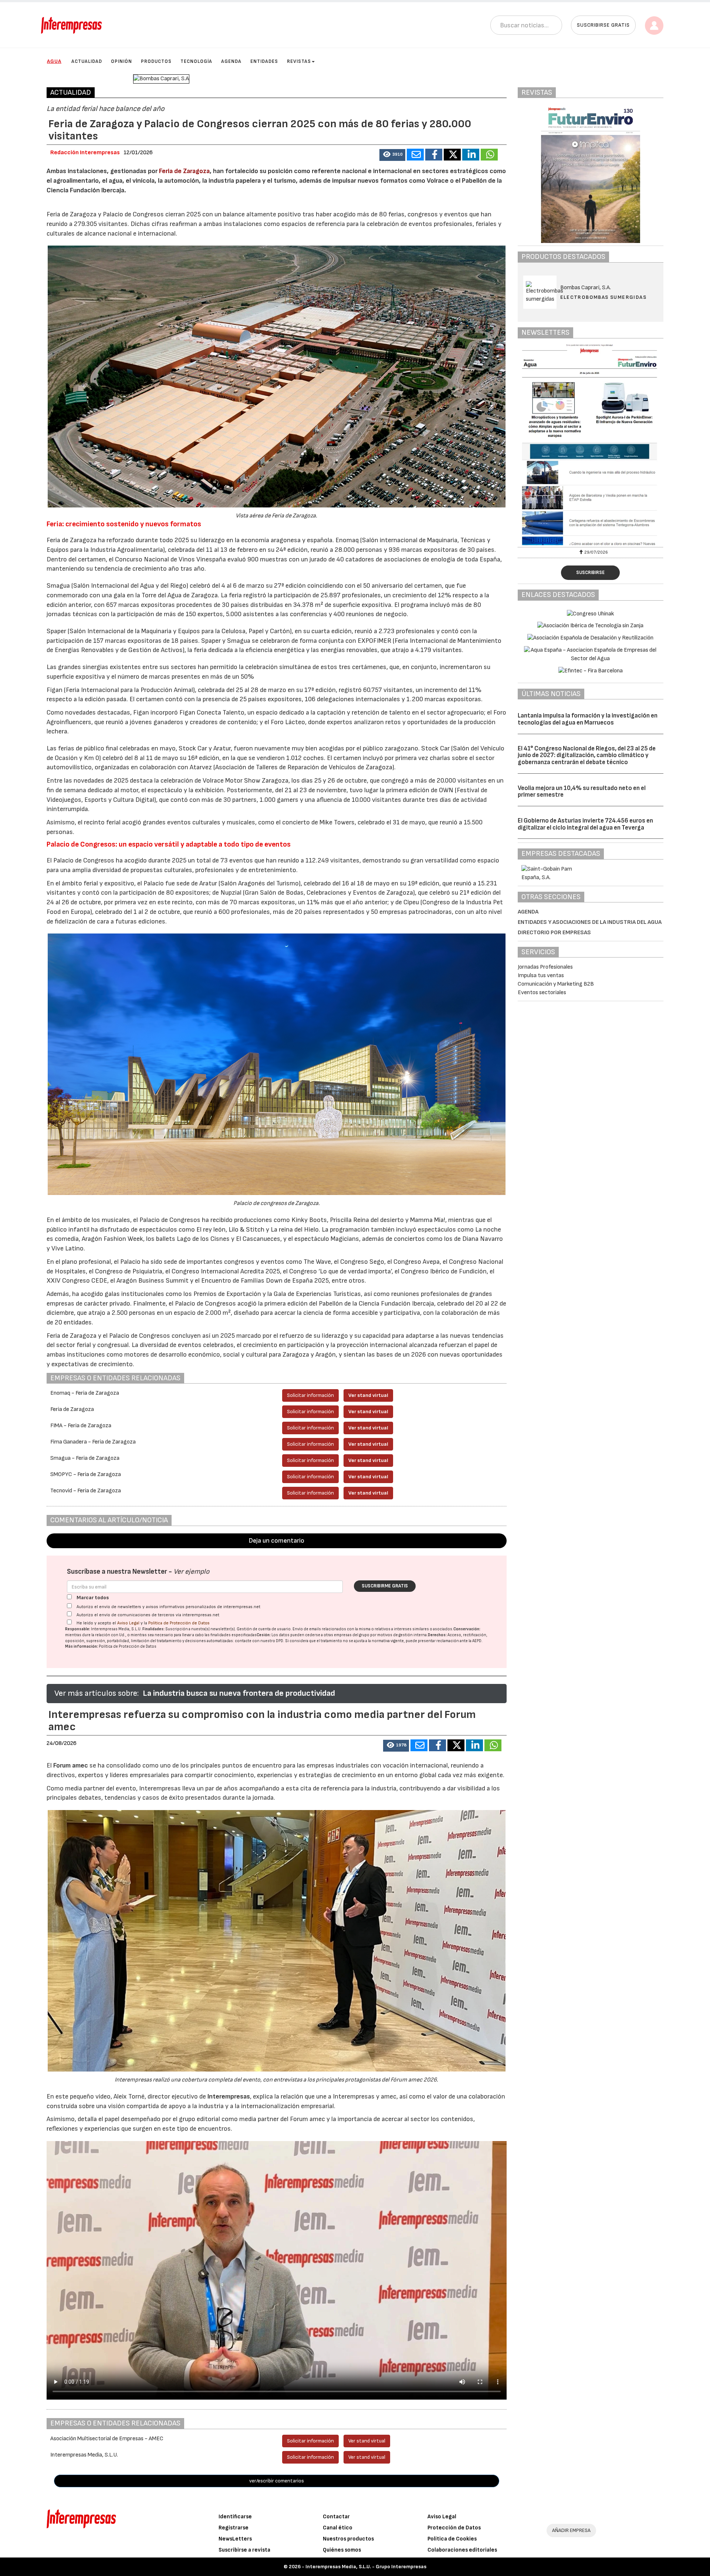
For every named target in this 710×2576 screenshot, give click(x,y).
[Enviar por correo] (415, 155)
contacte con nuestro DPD (259, 1641)
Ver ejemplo (191, 1572)
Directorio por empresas (554, 933)
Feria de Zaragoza (184, 171)
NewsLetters (235, 2539)
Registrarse (234, 2528)
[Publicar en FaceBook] (434, 155)
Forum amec (70, 1765)
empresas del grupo (352, 1635)
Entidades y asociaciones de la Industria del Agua (590, 922)
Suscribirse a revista (244, 2550)
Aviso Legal (128, 1623)
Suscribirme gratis (385, 1586)
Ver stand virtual (368, 1395)
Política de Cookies (452, 2539)
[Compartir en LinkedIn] (471, 155)
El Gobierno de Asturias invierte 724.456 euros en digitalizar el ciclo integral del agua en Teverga (585, 824)
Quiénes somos (342, 2550)
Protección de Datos (454, 2528)
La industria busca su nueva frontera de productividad (239, 1693)
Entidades (264, 61)
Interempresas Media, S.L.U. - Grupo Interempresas (366, 2567)
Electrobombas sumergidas (603, 297)
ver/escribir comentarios (277, 2481)
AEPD (477, 1641)
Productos (156, 61)
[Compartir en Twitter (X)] (452, 155)
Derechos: (437, 1635)
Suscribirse (590, 573)
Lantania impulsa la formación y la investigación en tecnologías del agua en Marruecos (588, 719)
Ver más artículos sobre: (97, 1693)
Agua (54, 61)
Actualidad (87, 61)
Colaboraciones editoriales (462, 2550)
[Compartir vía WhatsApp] (489, 155)
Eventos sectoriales (542, 992)
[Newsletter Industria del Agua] (591, 445)
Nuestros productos (348, 2539)
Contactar (336, 2517)
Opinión (121, 61)
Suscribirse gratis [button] (603, 25)
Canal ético (338, 2528)
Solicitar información (310, 1395)
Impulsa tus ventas (541, 975)
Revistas (299, 61)
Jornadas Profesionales (545, 967)
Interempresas (229, 2096)
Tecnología (196, 61)
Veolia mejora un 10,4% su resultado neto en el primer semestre (582, 792)
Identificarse (235, 2517)
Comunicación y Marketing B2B (556, 984)
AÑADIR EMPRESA (571, 2530)
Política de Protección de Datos (179, 1623)
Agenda (231, 61)
